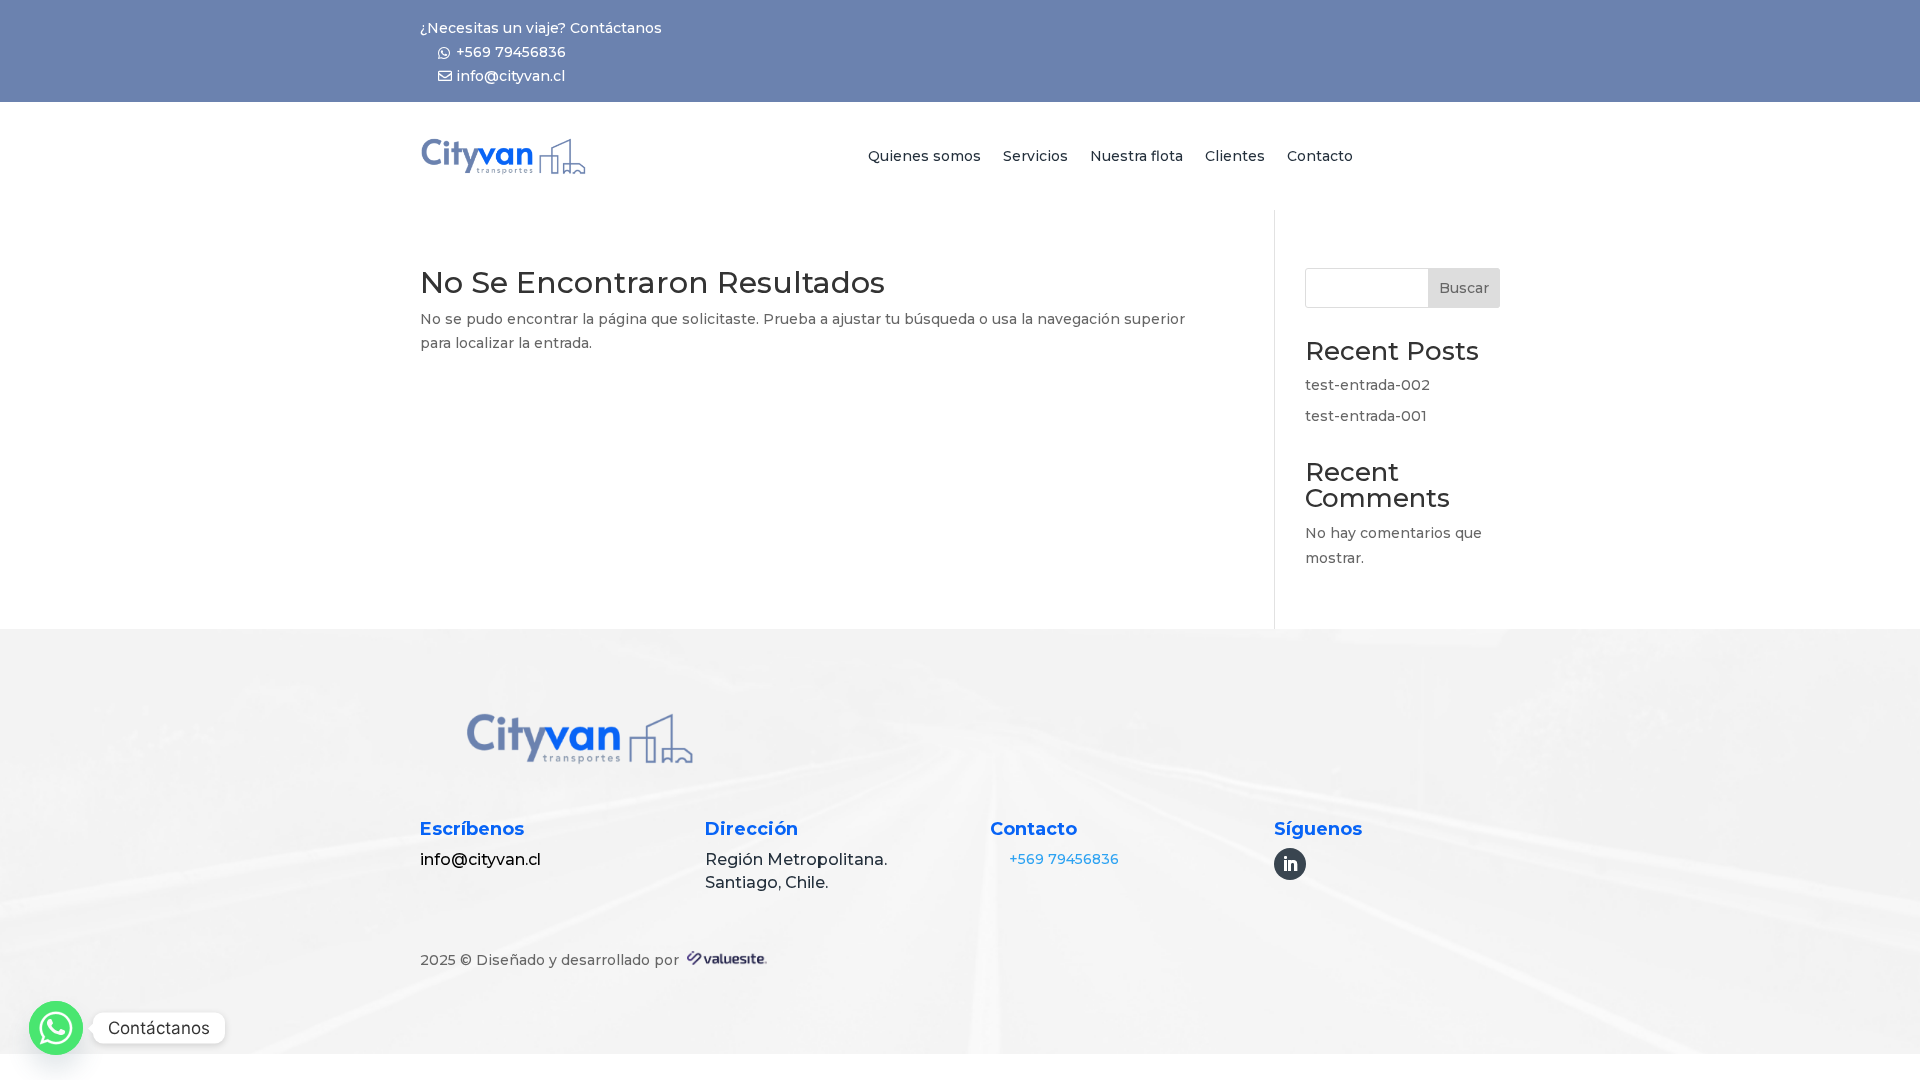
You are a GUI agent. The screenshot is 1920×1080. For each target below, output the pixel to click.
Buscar (1464, 288)
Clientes (1235, 156)
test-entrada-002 (1367, 385)
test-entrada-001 (1366, 416)
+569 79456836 (511, 52)
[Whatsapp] (56, 1028)
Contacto (1320, 156)
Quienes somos (924, 156)
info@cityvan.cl (510, 76)
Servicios (1035, 156)
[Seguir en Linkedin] (1290, 864)
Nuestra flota (1136, 156)
